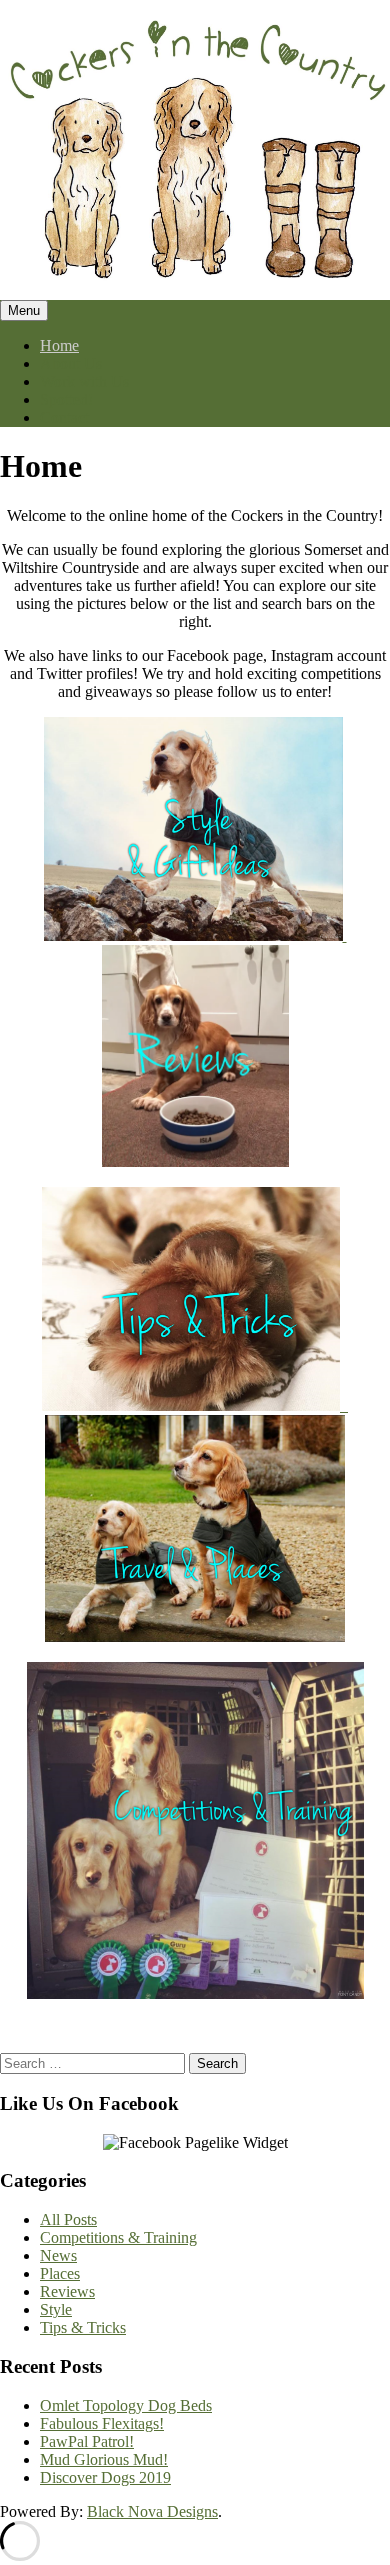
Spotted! (66, 399)
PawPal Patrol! (87, 2441)
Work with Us (84, 381)
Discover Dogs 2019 (105, 2477)
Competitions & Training (118, 2237)
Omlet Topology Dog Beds (126, 2405)
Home (59, 345)
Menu (24, 310)
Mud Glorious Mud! (104, 2459)
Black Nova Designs (152, 2511)
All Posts (68, 2219)
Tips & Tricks (83, 2327)
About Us (71, 363)
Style (56, 2309)
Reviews (67, 2291)
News (58, 2255)
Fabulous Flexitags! (102, 2423)
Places (60, 2273)
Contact (64, 417)
